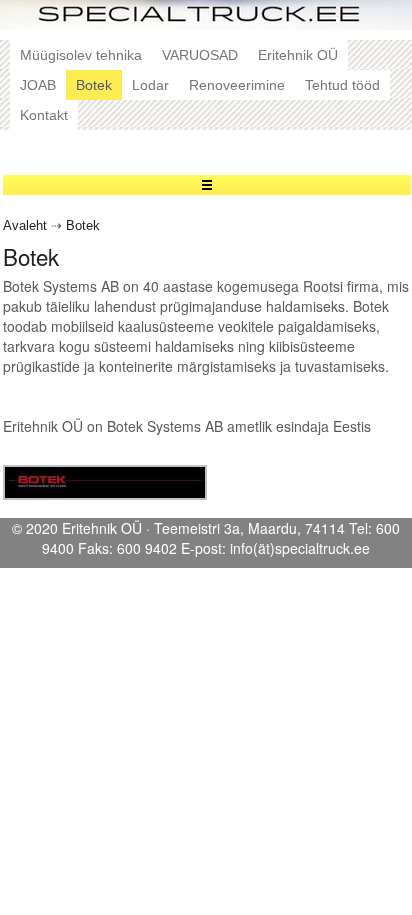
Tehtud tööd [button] (342, 85)
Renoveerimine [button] (237, 85)
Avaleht (25, 226)
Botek (83, 226)
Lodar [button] (150, 85)
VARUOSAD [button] (200, 55)
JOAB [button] (38, 85)
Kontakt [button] (44, 115)
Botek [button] (94, 85)
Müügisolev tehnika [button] (81, 55)
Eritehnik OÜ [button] (298, 55)
